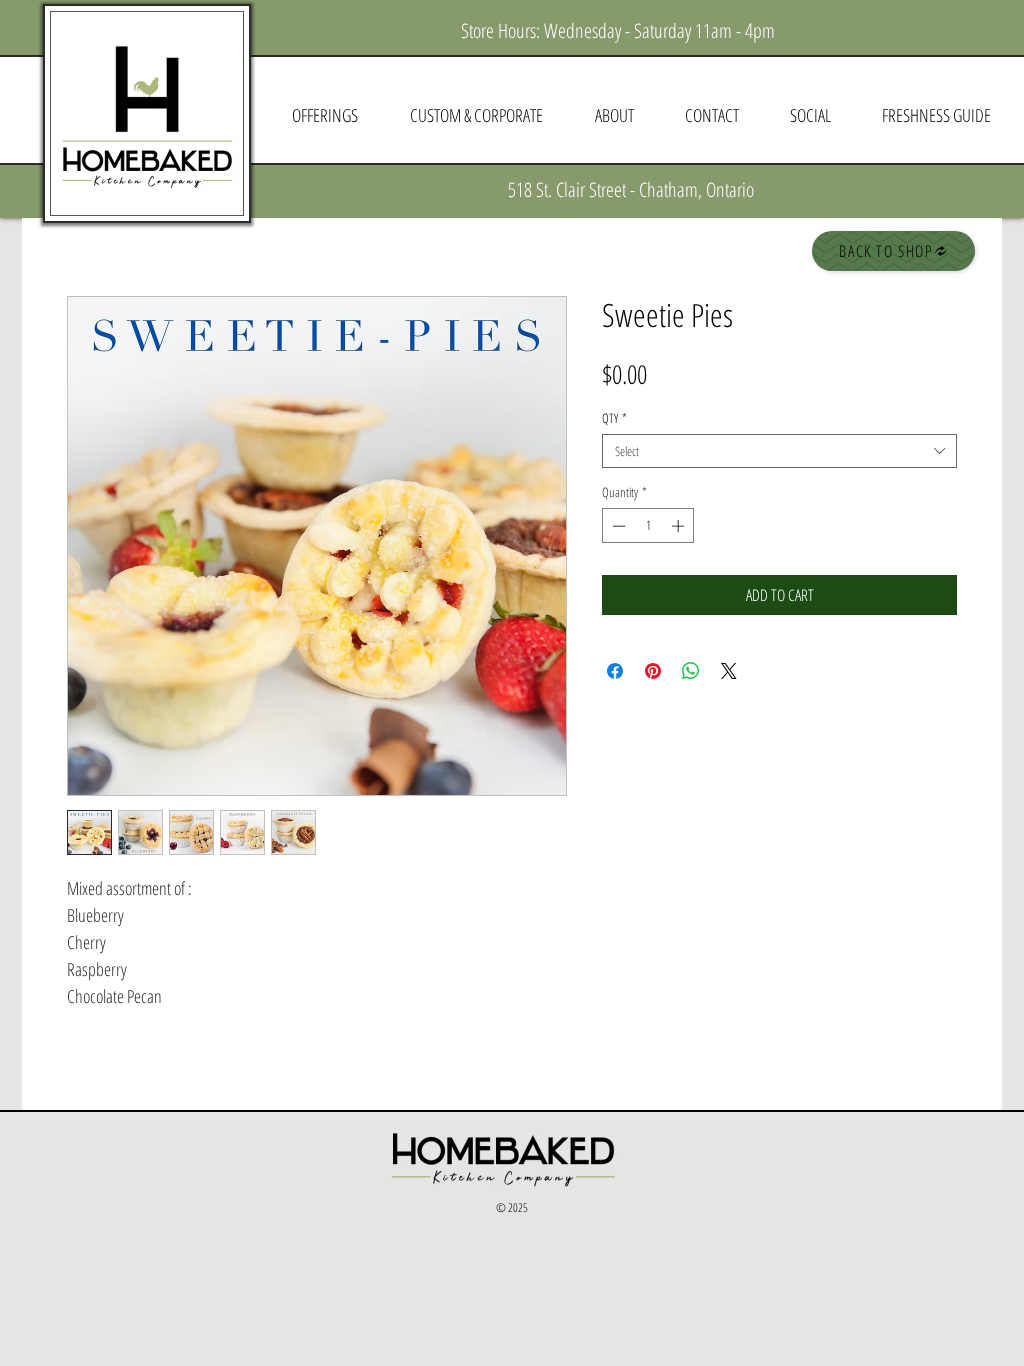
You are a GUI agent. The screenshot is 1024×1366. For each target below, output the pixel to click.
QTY (614, 418)
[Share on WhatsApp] (691, 671)
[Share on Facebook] (615, 671)
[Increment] (680, 526)
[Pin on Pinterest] (653, 671)
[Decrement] (617, 526)
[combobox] (779, 451)
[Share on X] (729, 671)
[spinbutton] (648, 526)
